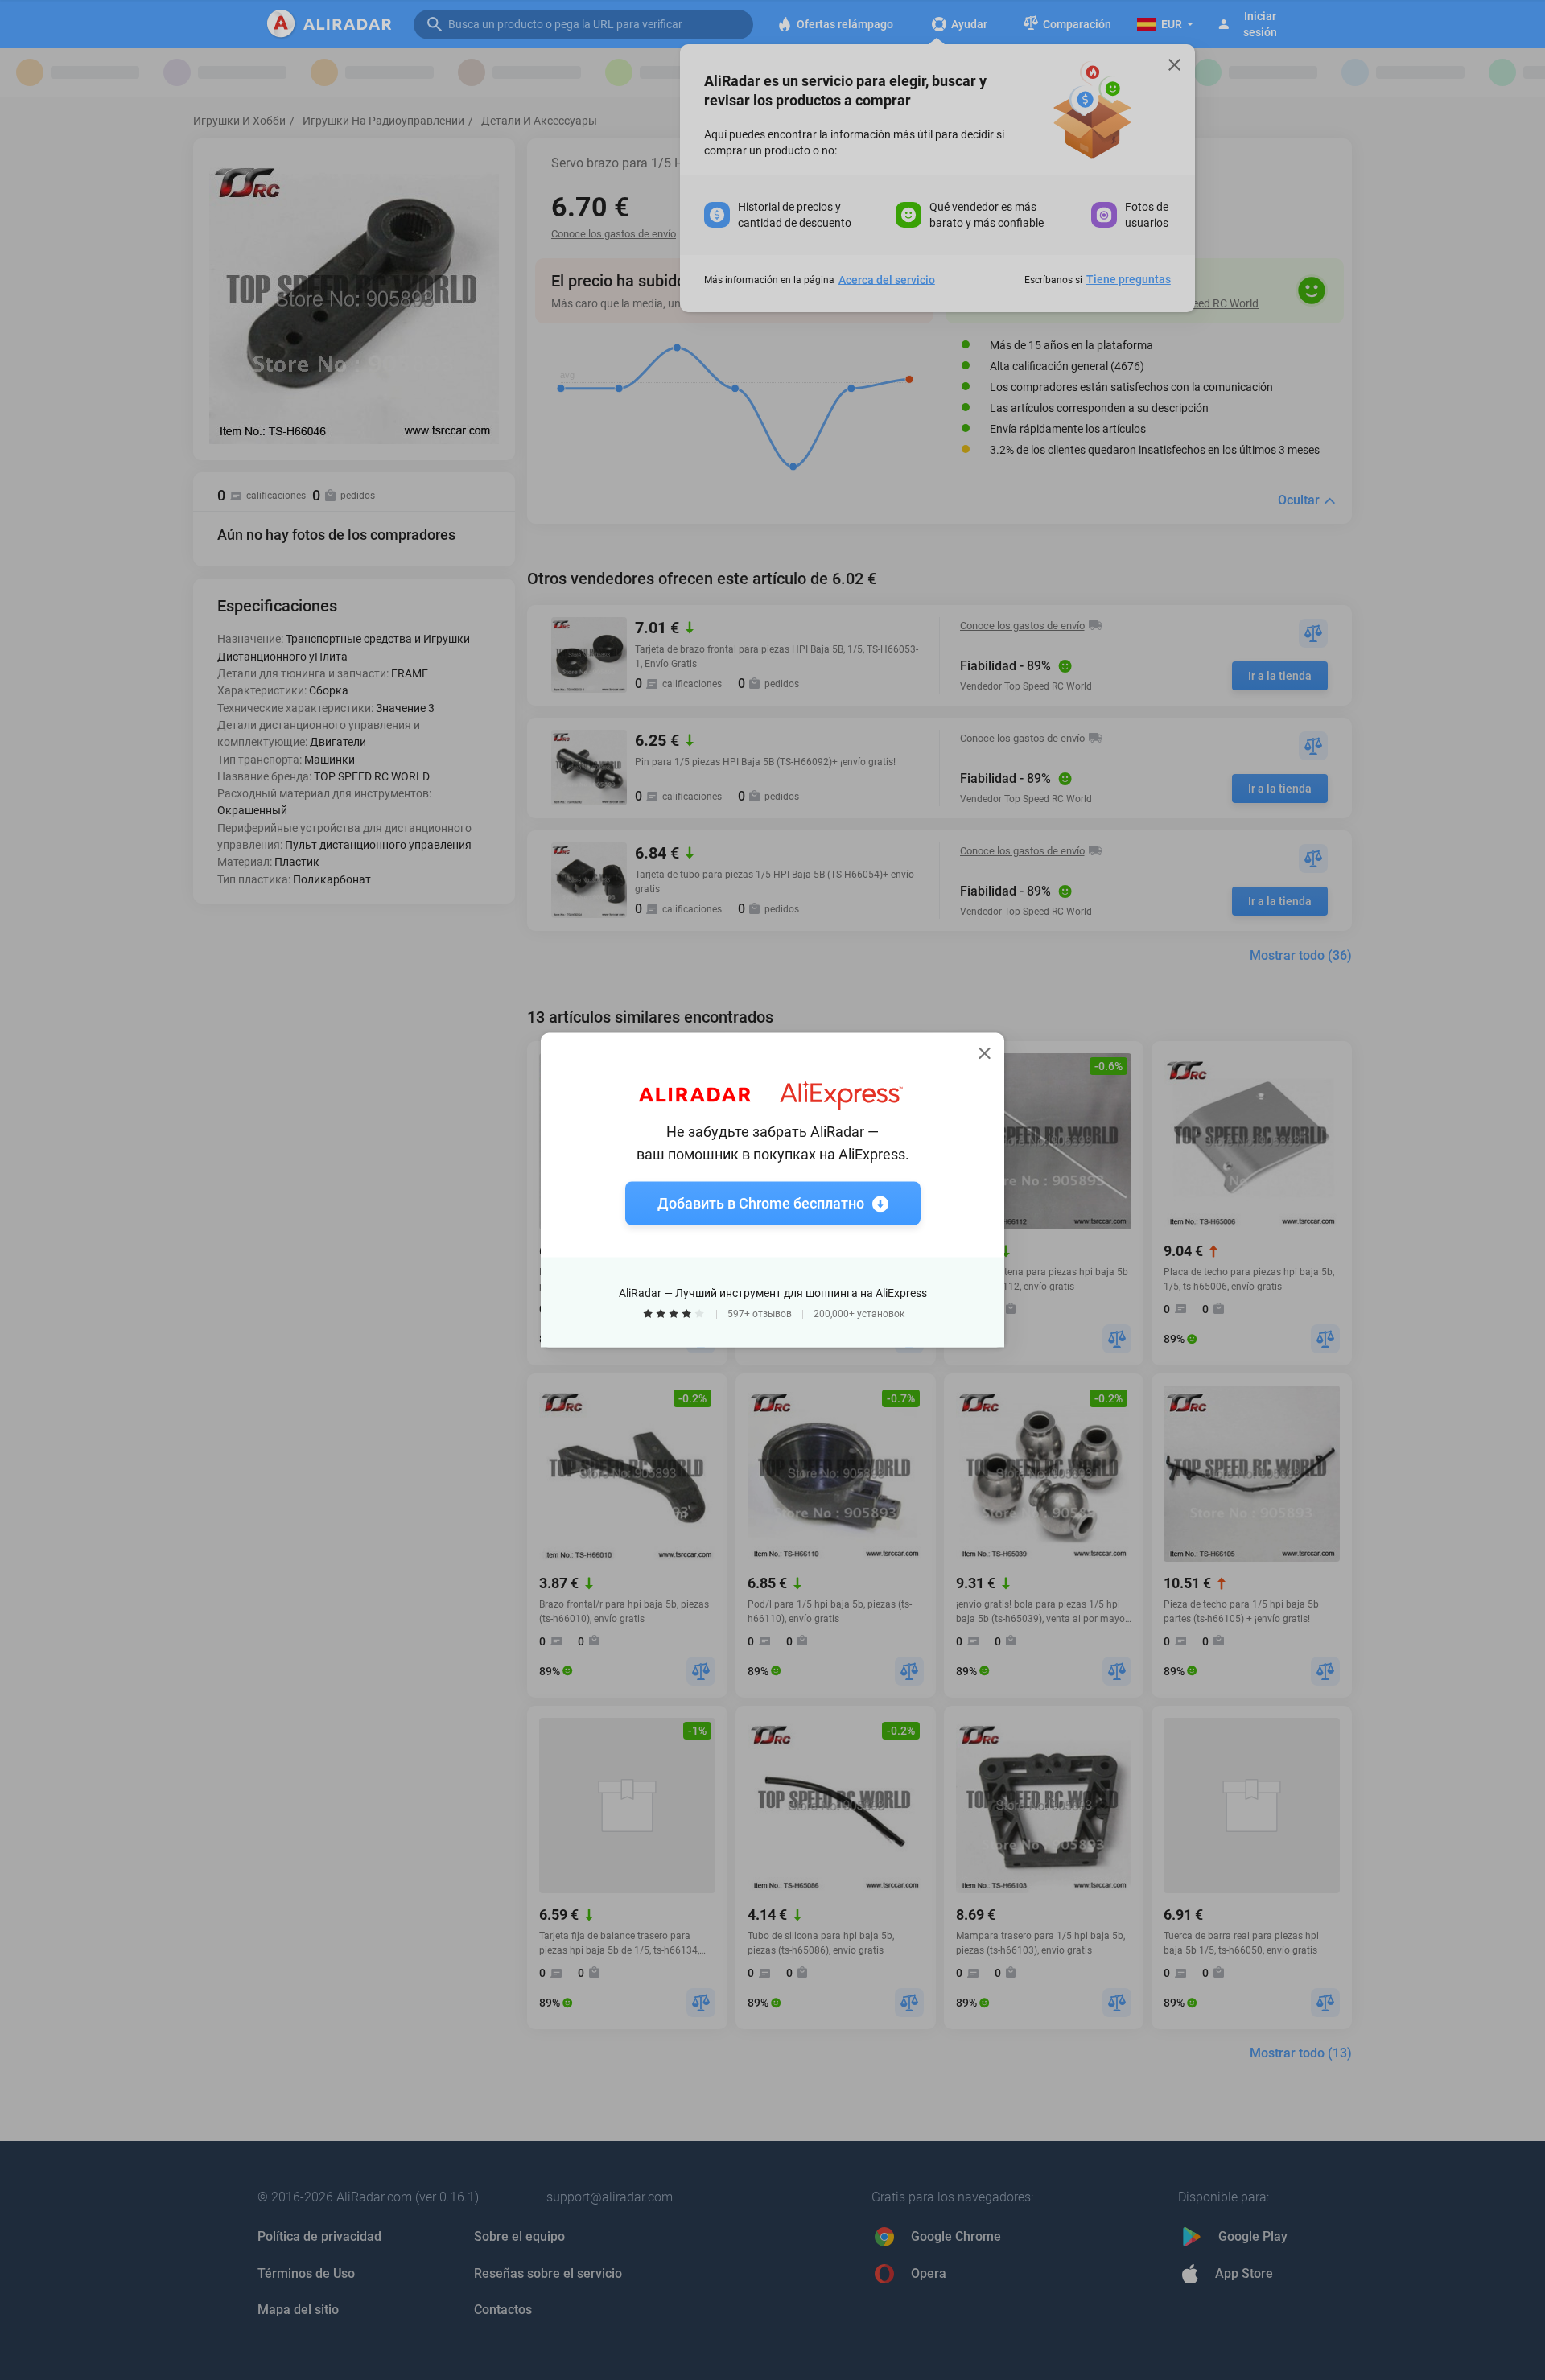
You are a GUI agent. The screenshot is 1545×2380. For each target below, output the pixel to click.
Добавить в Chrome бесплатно (761, 1203)
